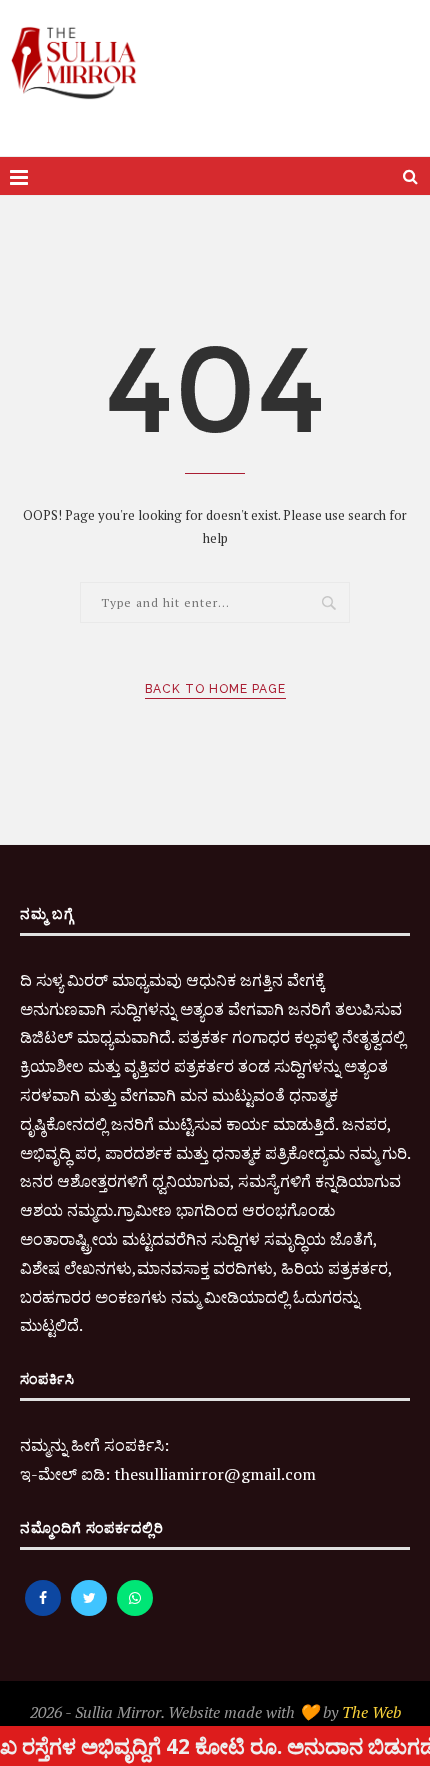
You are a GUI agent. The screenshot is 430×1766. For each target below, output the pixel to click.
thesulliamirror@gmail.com (215, 1474)
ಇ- (29, 1474)
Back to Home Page (215, 689)
